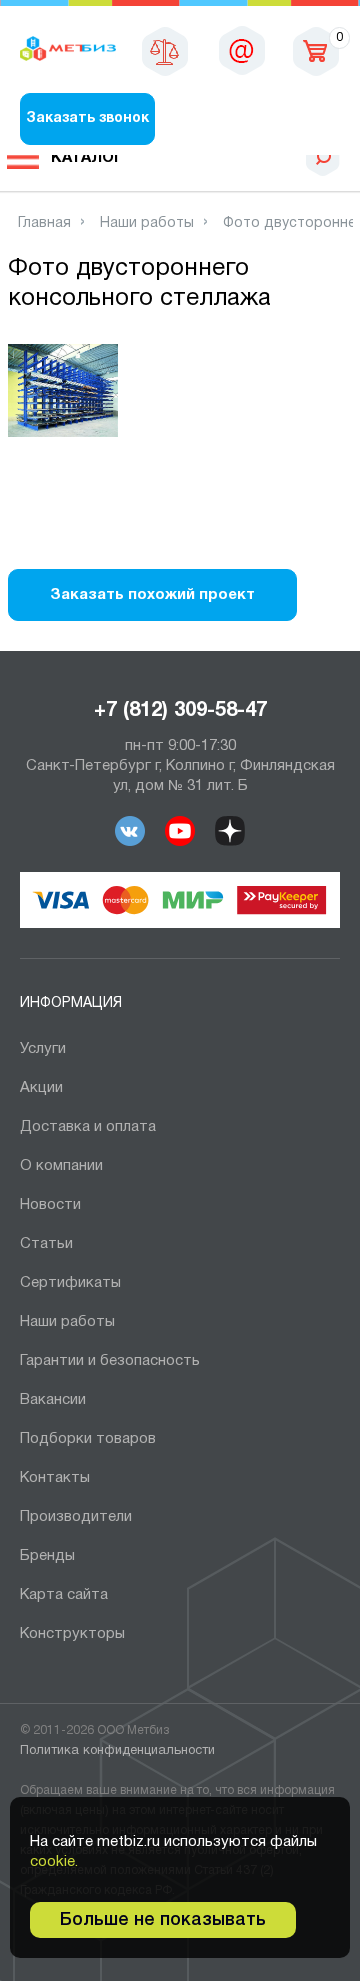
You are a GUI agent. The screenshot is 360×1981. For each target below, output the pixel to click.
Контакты (55, 1478)
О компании (61, 1166)
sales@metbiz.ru (242, 50)
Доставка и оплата (88, 1127)
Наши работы (67, 1322)
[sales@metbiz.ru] (242, 50)
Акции (41, 1088)
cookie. (54, 1862)
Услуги (43, 1049)
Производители (76, 1517)
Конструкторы (72, 1634)
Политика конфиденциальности (117, 1751)
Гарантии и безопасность (110, 1361)
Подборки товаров (88, 1439)
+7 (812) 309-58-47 (180, 711)
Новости (50, 1205)
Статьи (46, 1244)
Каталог (87, 158)
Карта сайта (64, 1595)
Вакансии (53, 1400)
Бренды (47, 1556)
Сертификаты (70, 1283)
